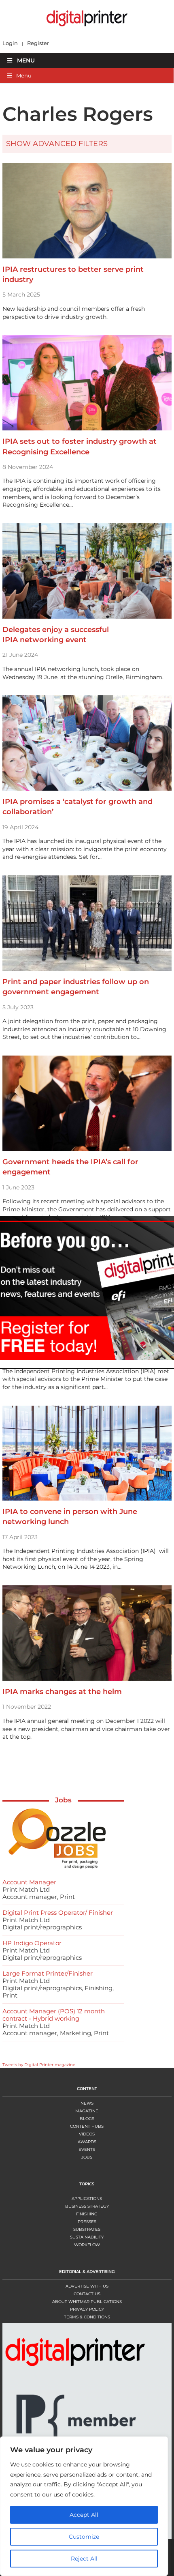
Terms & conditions (87, 2317)
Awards (87, 2142)
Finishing (87, 2214)
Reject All (84, 2559)
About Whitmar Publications (87, 2302)
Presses (87, 2222)
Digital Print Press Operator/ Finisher (58, 1913)
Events (87, 2149)
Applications (87, 2199)
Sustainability (87, 2237)
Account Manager (29, 1882)
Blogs (87, 2119)
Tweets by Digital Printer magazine (39, 2065)
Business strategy (87, 2206)
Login (10, 43)
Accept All (84, 2515)
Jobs (63, 1800)
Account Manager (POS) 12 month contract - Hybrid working (54, 2015)
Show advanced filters (57, 144)
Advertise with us (87, 2286)
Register (38, 43)
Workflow (87, 2245)
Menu (26, 60)
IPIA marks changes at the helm (62, 1692)
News (87, 2103)
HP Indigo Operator (32, 1943)
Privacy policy (87, 2309)
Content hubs (87, 2126)
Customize (84, 2537)
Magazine (87, 2111)
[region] (87, 2506)
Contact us (87, 2294)
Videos (87, 2134)
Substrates (87, 2229)
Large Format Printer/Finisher (48, 1973)
